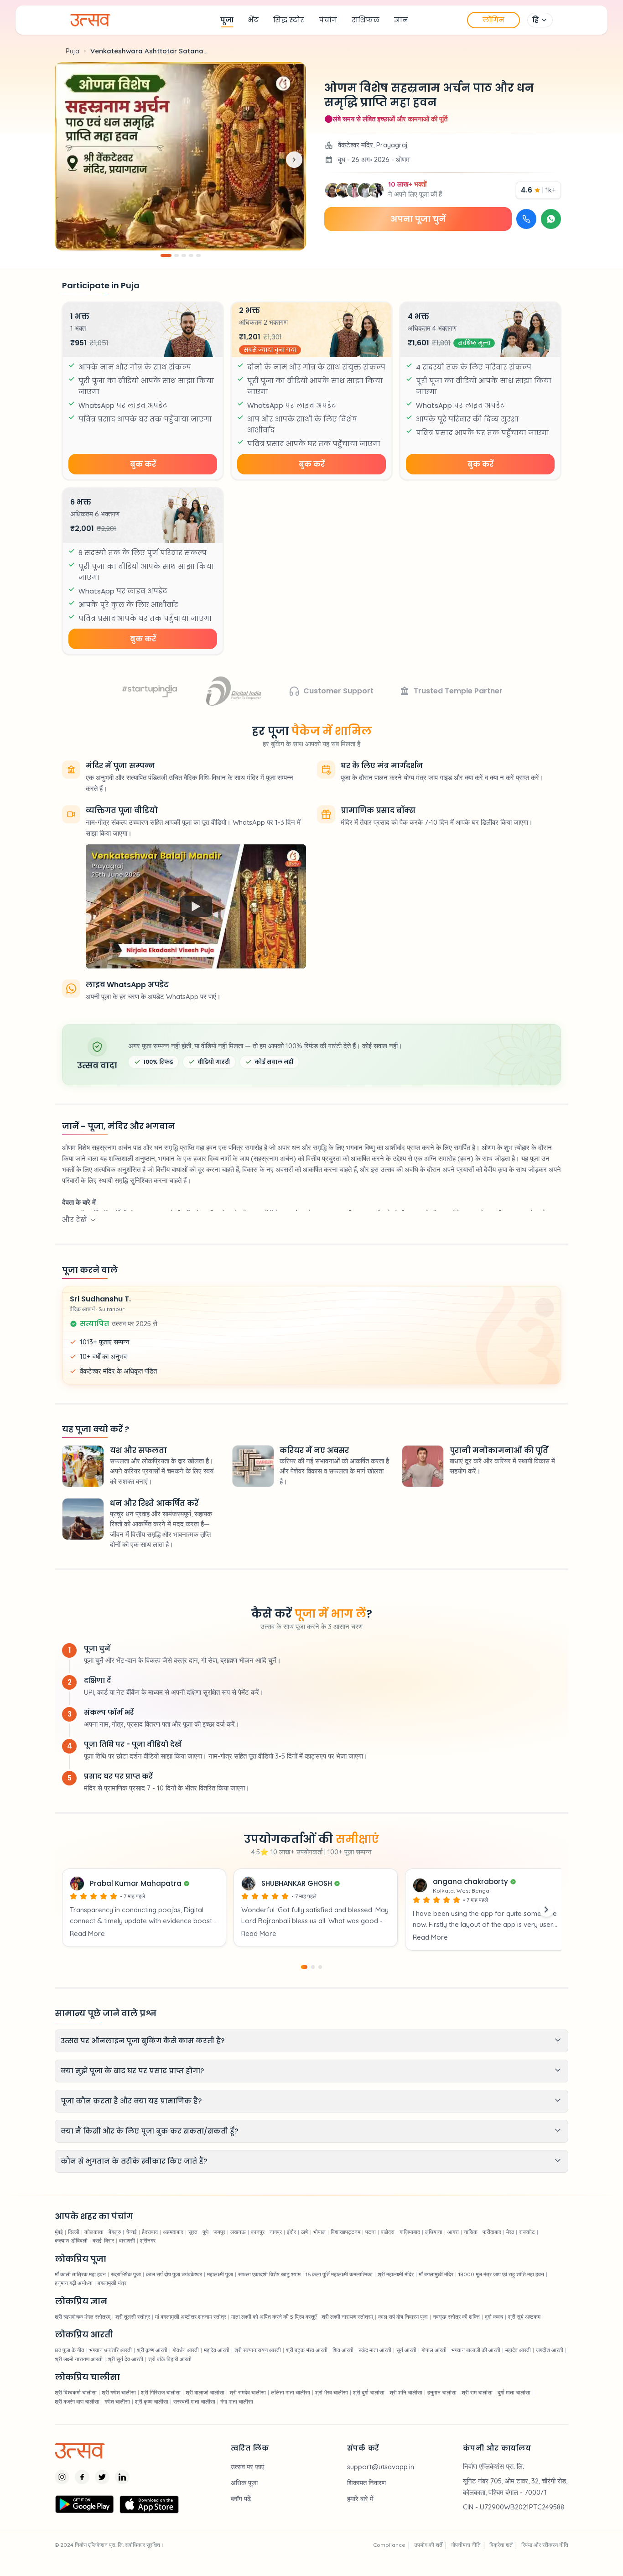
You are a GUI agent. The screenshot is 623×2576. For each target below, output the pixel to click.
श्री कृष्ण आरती (152, 2350)
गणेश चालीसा (117, 2402)
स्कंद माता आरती (375, 2350)
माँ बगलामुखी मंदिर (436, 2274)
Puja (73, 51)
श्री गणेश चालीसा (119, 2392)
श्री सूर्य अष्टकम (524, 2317)
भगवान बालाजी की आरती (476, 2350)
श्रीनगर (148, 2240)
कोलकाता (94, 2232)
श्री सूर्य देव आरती (125, 2359)
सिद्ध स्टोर (289, 20)
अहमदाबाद (173, 2232)
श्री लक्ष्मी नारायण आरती (79, 2359)
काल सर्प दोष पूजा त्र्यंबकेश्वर (174, 2274)
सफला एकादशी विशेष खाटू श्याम (269, 2274)
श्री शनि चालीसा (406, 2392)
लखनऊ (238, 2232)
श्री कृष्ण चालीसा (152, 2402)
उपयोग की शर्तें (428, 2545)
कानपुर (258, 2232)
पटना (371, 2232)
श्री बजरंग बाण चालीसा (77, 2402)
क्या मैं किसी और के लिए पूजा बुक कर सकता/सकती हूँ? (149, 2131)
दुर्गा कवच (494, 2317)
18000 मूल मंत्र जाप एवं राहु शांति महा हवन (501, 2274)
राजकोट (527, 2232)
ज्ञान (401, 20)
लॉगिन (493, 20)
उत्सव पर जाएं (248, 2467)
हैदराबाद (150, 2232)
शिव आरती (343, 2350)
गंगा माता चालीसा (237, 2402)
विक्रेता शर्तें (501, 2545)
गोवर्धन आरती (186, 2350)
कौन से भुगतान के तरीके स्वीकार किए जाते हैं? (134, 2161)
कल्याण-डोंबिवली (71, 2240)
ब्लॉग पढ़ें (241, 2499)
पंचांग (328, 20)
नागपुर (276, 2232)
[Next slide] (294, 160)
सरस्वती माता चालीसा (194, 2402)
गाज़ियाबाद (410, 2232)
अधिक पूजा (244, 2483)
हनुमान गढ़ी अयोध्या (74, 2283)
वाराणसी (127, 2240)
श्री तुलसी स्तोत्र (133, 2317)
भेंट (253, 20)
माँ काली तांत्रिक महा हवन (80, 2274)
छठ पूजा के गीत (70, 2350)
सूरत (193, 2232)
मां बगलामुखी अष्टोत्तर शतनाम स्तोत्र (191, 2317)
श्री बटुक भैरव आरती (307, 2350)
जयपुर (219, 2232)
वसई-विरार (103, 2240)
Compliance (389, 2545)
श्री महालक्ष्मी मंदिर (396, 2274)
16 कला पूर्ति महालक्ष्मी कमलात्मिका (339, 2274)
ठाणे (305, 2232)
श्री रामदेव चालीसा (248, 2392)
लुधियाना (434, 2232)
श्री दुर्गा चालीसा (369, 2392)
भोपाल (319, 2232)
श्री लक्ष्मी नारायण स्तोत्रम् (347, 2317)
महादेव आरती (217, 2350)
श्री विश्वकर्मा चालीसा (76, 2392)
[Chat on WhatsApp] (551, 219)
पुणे (205, 2232)
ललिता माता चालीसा (291, 2392)
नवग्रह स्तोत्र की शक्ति (456, 2317)
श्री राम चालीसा (477, 2392)
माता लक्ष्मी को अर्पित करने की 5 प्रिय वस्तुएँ (274, 2317)
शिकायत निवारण (366, 2483)
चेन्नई (131, 2232)
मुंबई (59, 2232)
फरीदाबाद (492, 2232)
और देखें (75, 1220)
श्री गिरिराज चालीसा (161, 2392)
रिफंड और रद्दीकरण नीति (545, 2545)
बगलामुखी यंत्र (112, 2283)
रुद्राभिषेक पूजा (126, 2274)
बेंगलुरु (115, 2232)
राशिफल (366, 20)
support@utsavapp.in (381, 2467)
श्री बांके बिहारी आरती (170, 2359)
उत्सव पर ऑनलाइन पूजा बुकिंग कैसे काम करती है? (143, 2041)
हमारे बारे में (360, 2499)
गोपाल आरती (434, 2350)
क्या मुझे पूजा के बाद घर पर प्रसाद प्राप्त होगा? (132, 2071)
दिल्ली (74, 2232)
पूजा (227, 20)
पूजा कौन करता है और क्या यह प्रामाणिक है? (131, 2101)
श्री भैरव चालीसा (332, 2392)
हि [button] (535, 20)
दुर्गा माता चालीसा (514, 2392)
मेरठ (510, 2232)
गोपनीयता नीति (466, 2545)
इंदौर (291, 2232)
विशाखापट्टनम (345, 2232)
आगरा (453, 2232)
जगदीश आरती (550, 2350)
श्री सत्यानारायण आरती (258, 2350)
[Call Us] (526, 219)
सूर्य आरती (406, 2350)
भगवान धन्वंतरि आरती (111, 2350)
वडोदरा (388, 2232)
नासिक (471, 2232)
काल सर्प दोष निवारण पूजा (403, 2317)
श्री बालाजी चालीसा (205, 2392)
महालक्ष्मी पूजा (220, 2274)
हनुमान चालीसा (442, 2392)
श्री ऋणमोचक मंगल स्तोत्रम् (83, 2317)
